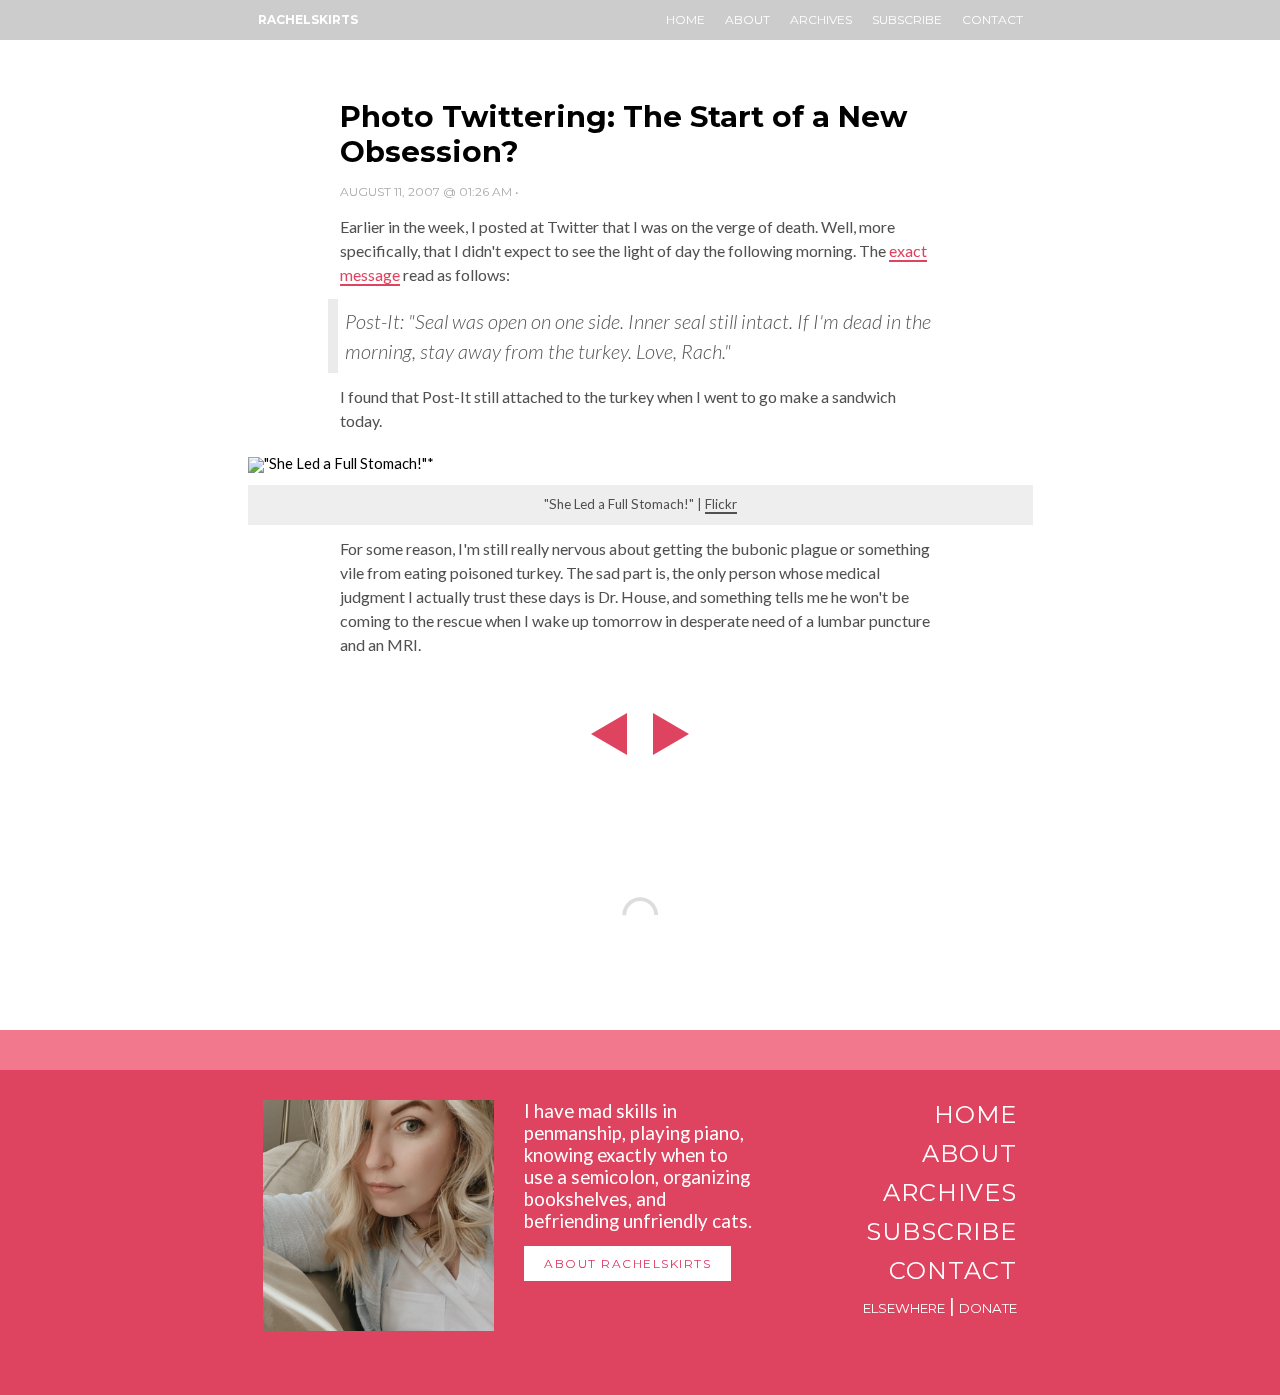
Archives (821, 19)
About (747, 19)
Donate (988, 1308)
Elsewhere (904, 1308)
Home (685, 19)
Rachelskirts (308, 19)
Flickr (721, 504)
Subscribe (907, 19)
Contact (992, 19)
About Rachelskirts (627, 1263)
